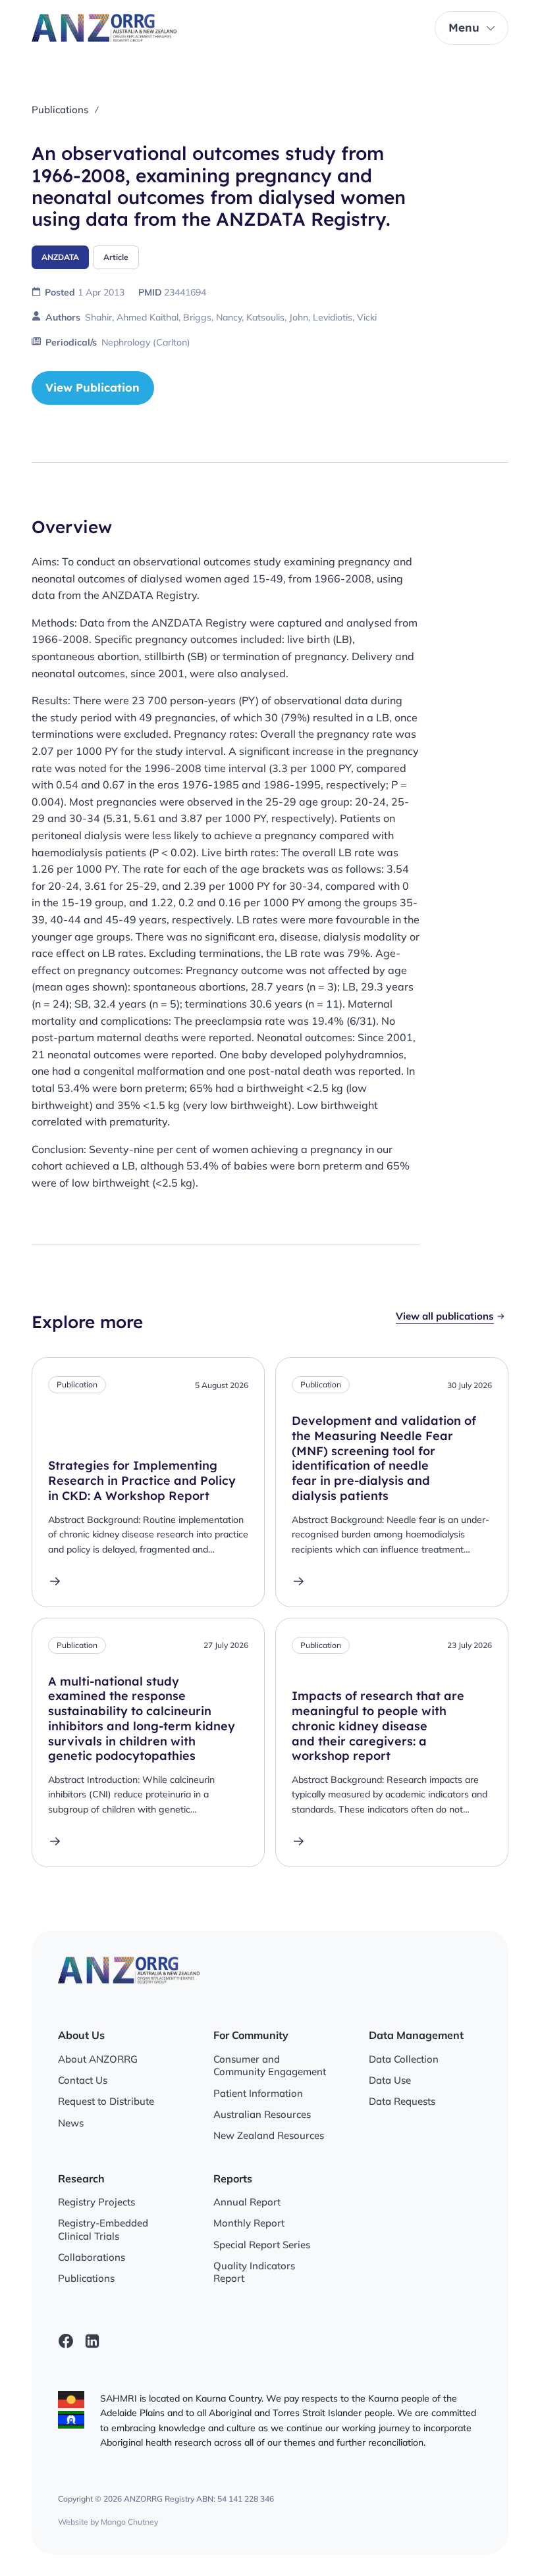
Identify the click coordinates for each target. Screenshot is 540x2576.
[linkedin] (92, 2341)
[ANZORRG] (104, 28)
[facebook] (66, 2341)
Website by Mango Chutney (108, 2522)
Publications (60, 110)
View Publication (93, 387)
